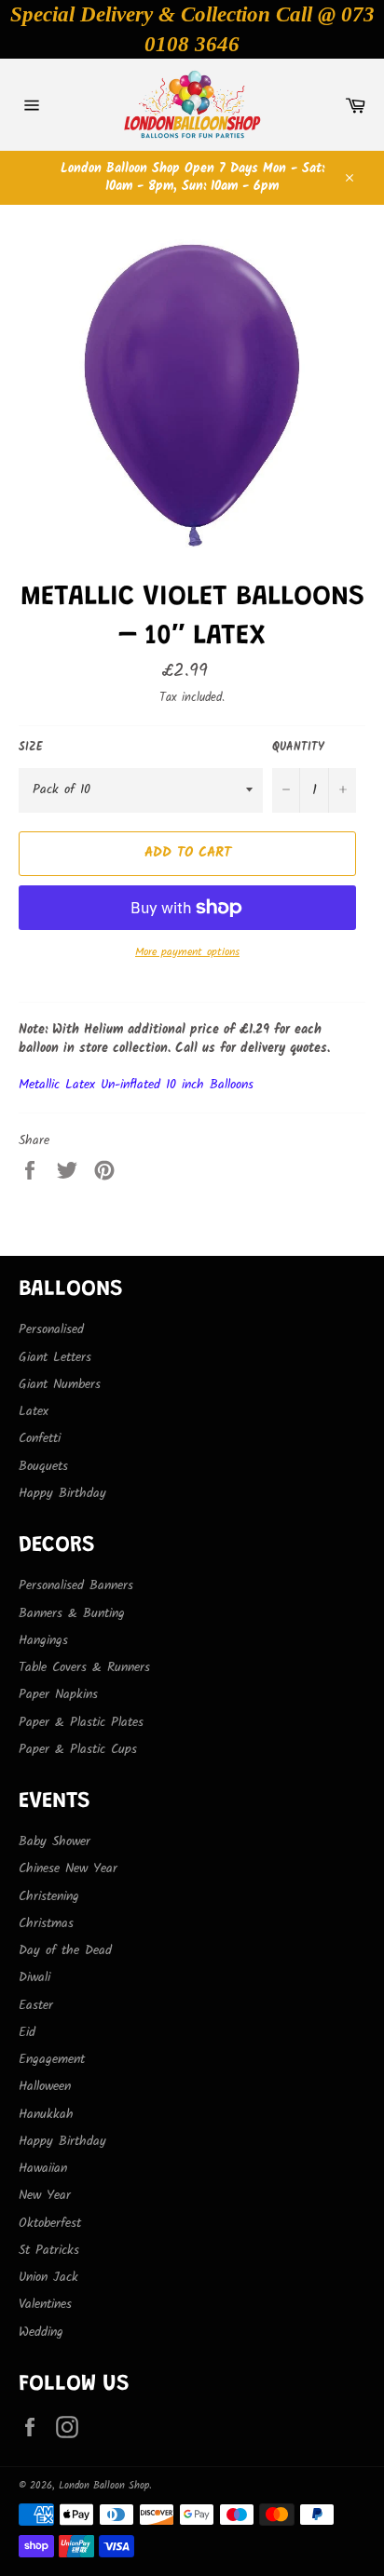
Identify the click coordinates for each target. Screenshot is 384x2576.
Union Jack (48, 2277)
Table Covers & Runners (84, 1667)
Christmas (46, 1923)
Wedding (41, 2332)
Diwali (34, 1977)
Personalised (51, 1329)
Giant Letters (55, 1357)
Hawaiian (43, 2168)
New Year (45, 2195)
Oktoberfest (50, 2223)
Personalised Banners (76, 1585)
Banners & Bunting (72, 1613)
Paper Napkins (58, 1694)
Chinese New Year (68, 1868)
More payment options (187, 953)
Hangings (43, 1640)
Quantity (298, 748)
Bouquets (43, 1466)
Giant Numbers (60, 1384)
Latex (34, 1411)
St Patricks (49, 2250)
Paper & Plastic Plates (81, 1722)
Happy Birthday (62, 1493)
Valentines (45, 2304)
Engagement (52, 2059)
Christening (49, 1896)
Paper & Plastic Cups (78, 1749)
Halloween (45, 2086)
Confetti (40, 1438)
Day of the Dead (65, 1950)
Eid (27, 2032)
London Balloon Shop (104, 2486)
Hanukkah (46, 2114)
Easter (36, 2005)
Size (31, 748)
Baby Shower (55, 1841)
